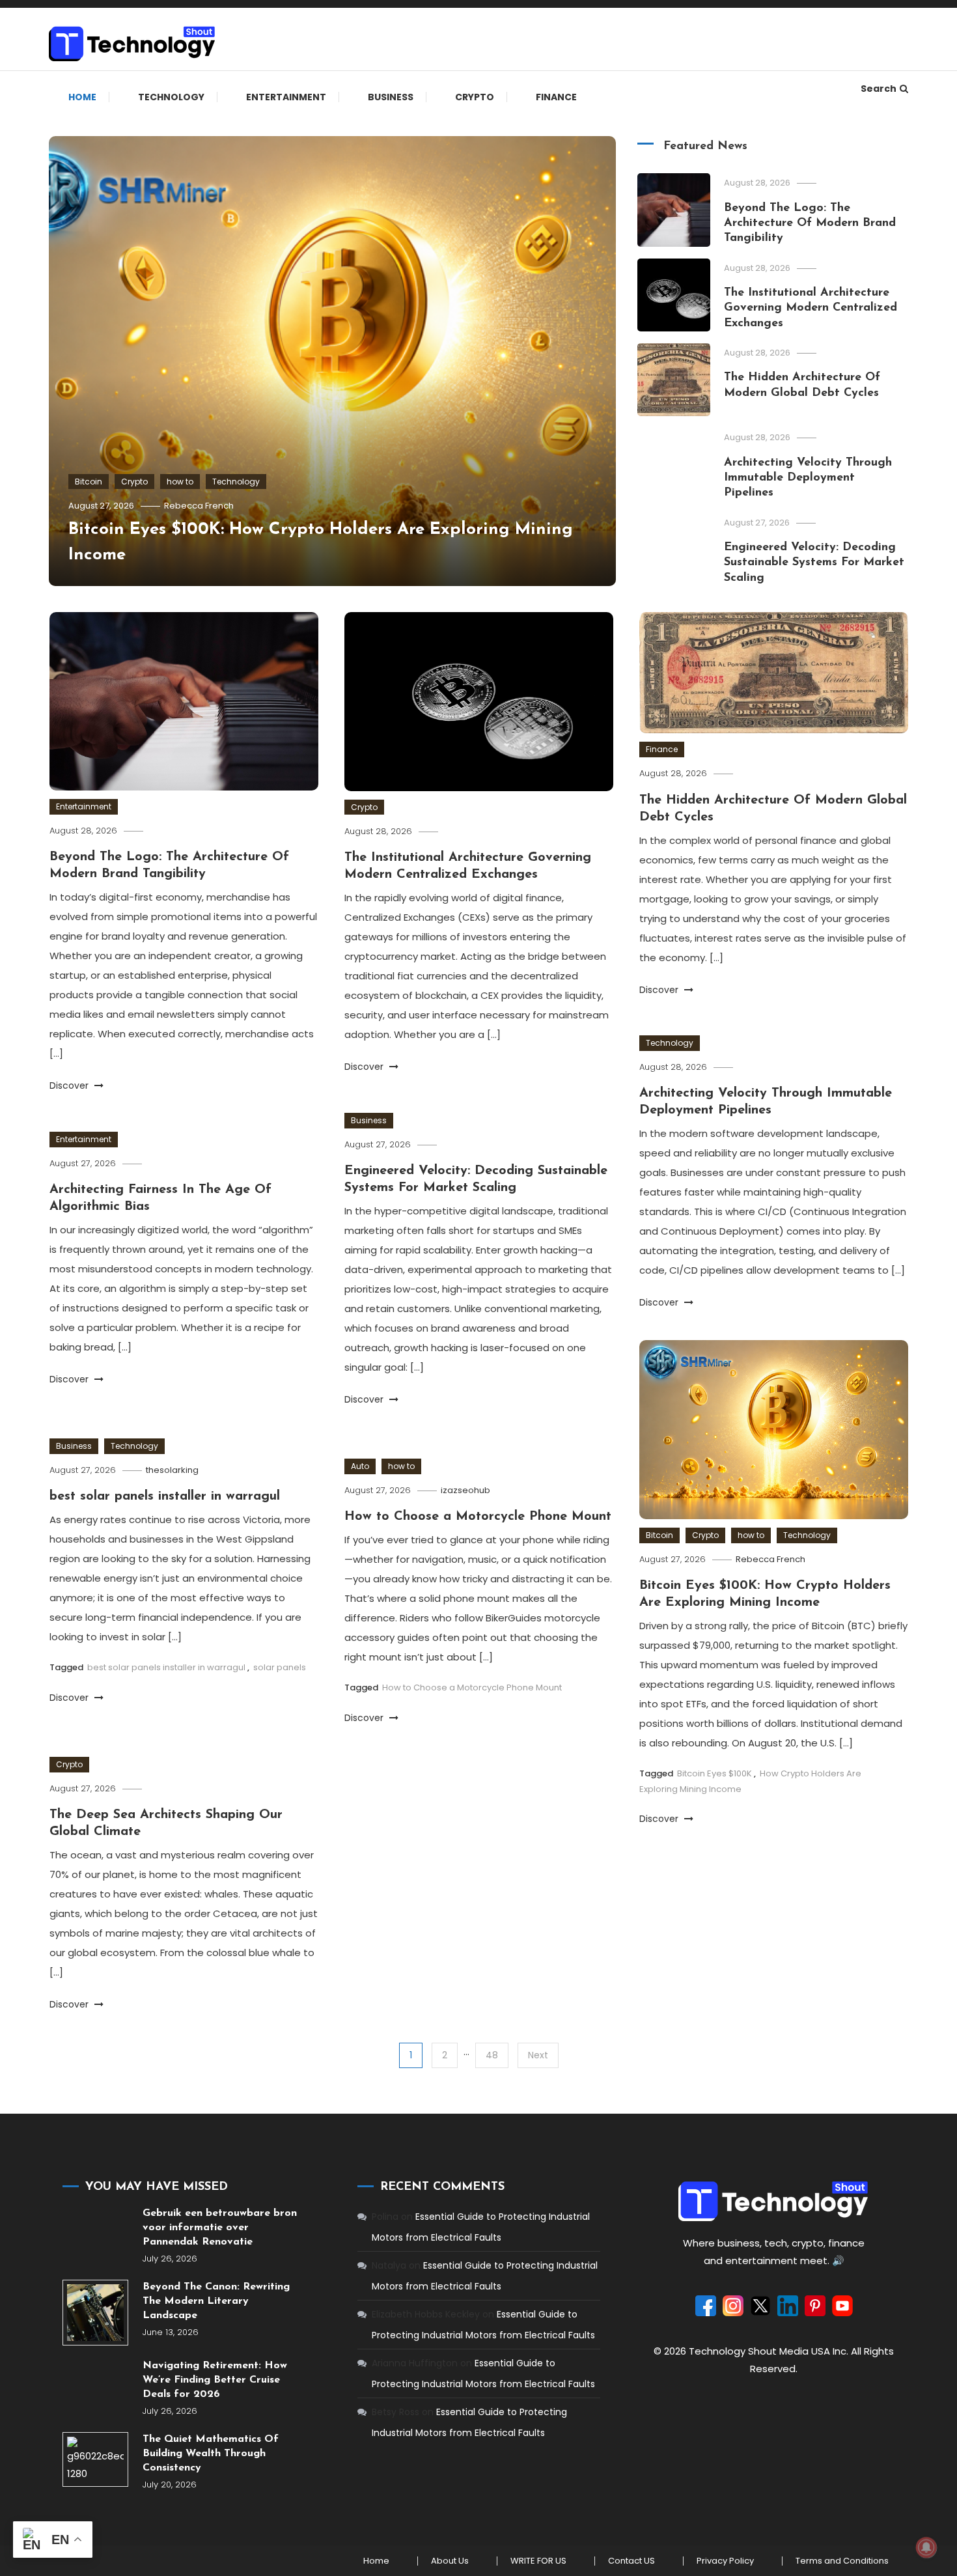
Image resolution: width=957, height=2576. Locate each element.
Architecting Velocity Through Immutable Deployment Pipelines (808, 478)
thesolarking (172, 1470)
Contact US (631, 2561)
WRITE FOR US (538, 2561)
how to (180, 482)
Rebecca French (199, 506)
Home (82, 97)
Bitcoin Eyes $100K (714, 1773)
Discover (70, 1085)
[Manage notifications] (926, 2547)
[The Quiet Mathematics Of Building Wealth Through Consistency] (95, 2459)
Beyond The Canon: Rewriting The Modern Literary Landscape (216, 2301)
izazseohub (465, 1490)
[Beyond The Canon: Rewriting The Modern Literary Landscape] (95, 2313)
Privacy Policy (725, 2561)
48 (492, 2055)
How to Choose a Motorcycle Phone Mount (478, 1517)
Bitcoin (89, 482)
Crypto (475, 97)
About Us (450, 2561)
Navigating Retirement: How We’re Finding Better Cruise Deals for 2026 (215, 2380)
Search (879, 89)
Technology (171, 97)
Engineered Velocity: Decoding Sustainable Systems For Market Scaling (814, 563)
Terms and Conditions (842, 2561)
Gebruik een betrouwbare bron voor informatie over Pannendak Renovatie (220, 2228)
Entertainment (286, 97)
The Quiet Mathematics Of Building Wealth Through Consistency (211, 2454)
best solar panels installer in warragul (165, 1496)
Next (538, 2055)
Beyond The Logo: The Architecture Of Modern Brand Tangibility (810, 224)
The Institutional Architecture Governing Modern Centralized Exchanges (811, 308)
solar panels (280, 1667)
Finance (556, 97)
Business (391, 97)
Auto (360, 1466)
